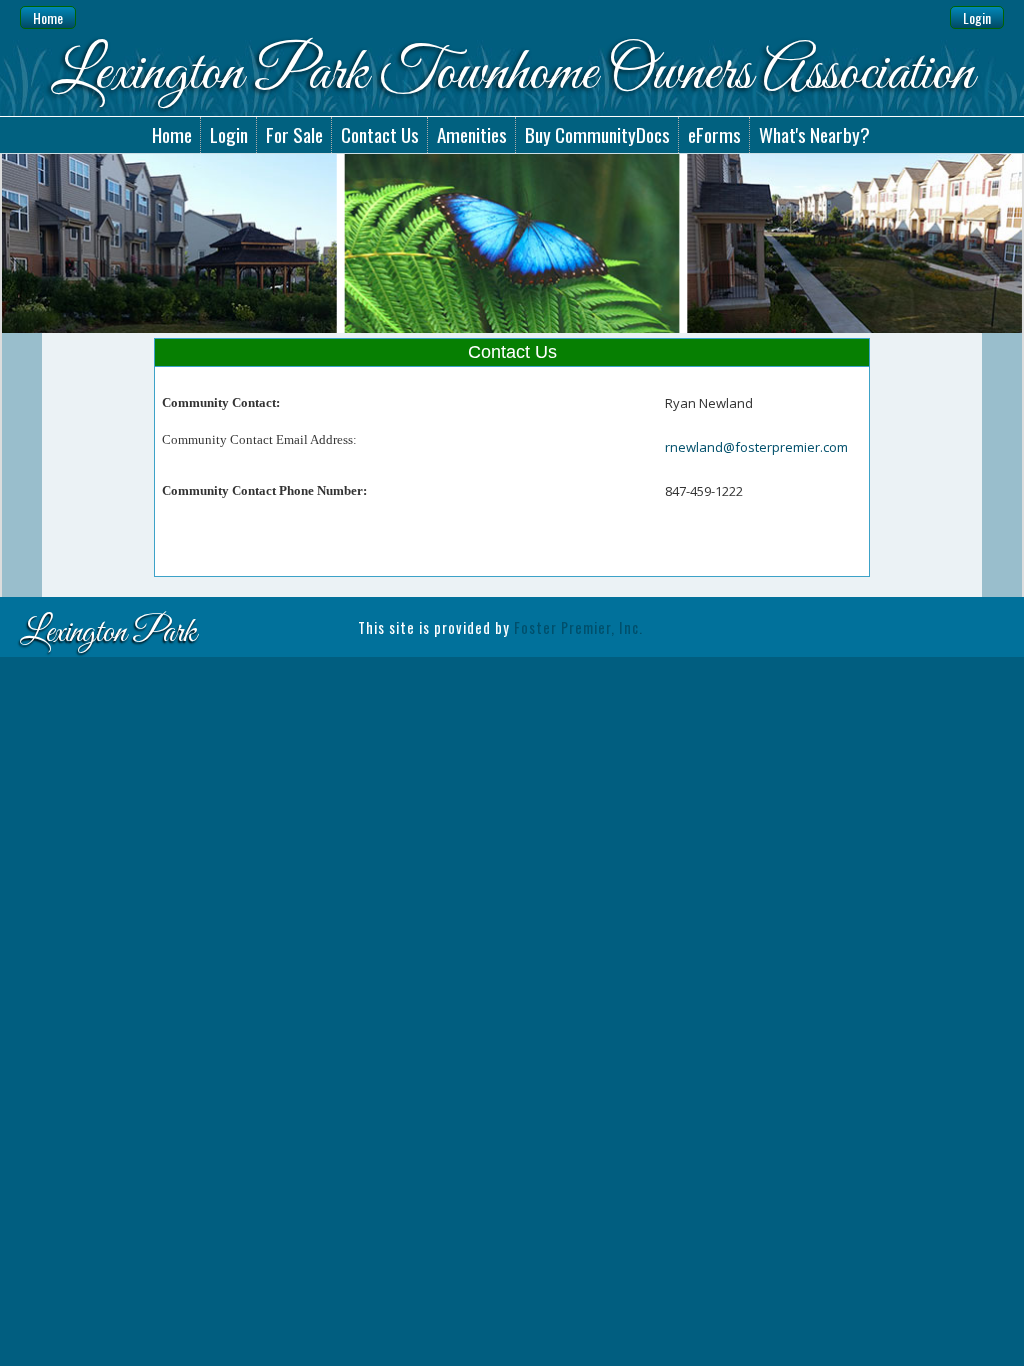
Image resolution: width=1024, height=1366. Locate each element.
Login (977, 17)
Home (48, 17)
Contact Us (380, 134)
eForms (714, 134)
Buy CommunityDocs (597, 134)
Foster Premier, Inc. (578, 627)
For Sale (294, 134)
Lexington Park (108, 633)
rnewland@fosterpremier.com (756, 447)
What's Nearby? (814, 134)
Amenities (472, 134)
